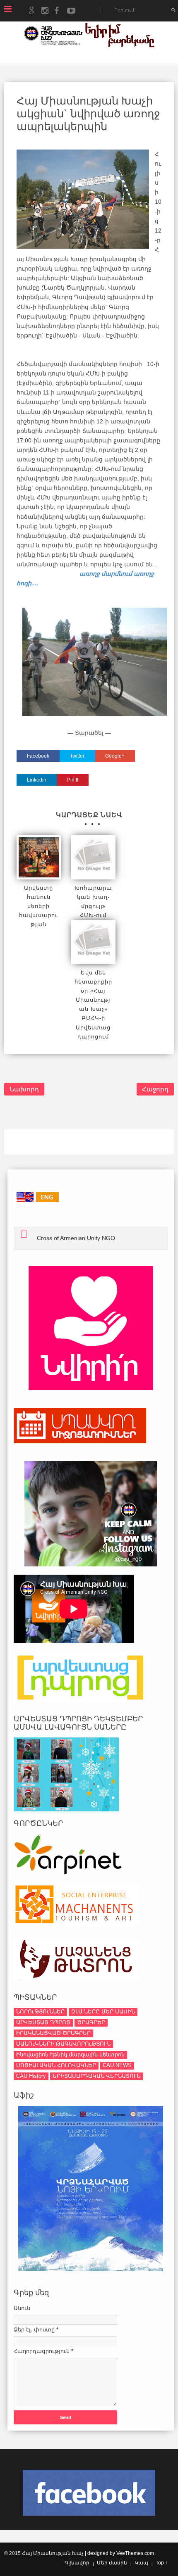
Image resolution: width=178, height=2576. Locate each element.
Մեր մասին (112, 2563)
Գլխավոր (77, 2563)
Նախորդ (24, 1089)
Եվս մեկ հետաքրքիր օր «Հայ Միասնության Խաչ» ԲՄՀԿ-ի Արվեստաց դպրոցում (93, 1005)
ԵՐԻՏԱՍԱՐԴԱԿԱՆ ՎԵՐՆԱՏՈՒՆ (96, 2076)
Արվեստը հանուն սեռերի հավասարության (38, 906)
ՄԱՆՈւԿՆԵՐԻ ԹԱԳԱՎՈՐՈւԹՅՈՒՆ (63, 2044)
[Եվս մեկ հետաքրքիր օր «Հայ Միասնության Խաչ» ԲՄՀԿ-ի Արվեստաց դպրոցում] (93, 942)
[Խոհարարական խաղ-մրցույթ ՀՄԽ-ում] (93, 857)
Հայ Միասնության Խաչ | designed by (69, 2553)
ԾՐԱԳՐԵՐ (91, 2022)
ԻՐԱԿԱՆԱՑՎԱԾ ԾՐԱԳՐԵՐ (53, 2033)
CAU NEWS (117, 2065)
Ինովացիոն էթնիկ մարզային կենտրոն (70, 2054)
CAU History (31, 2076)
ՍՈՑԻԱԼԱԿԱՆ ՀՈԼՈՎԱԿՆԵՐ (56, 2065)
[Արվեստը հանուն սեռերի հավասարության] (39, 857)
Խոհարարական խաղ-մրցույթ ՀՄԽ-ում (93, 902)
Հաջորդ (155, 1089)
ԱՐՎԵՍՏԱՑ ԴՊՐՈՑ (43, 2022)
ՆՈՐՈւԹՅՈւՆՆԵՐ (40, 2012)
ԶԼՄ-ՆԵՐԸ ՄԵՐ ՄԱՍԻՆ (103, 2012)
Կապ (141, 2563)
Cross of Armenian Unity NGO (76, 1238)
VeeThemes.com (135, 2553)
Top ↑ (162, 2563)
